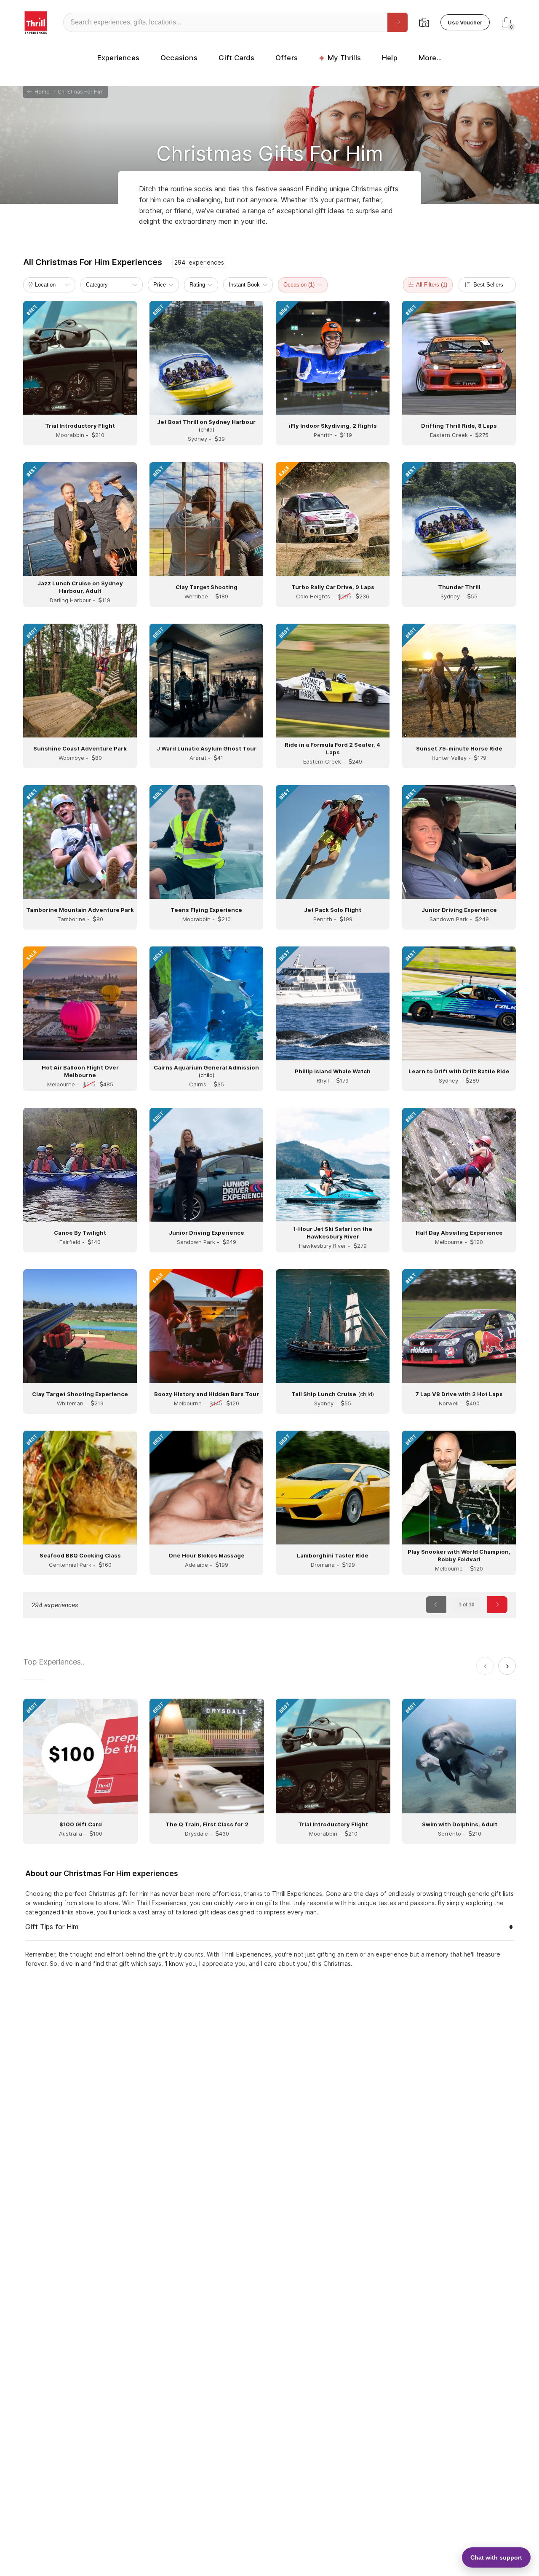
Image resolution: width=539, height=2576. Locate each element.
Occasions (179, 58)
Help (390, 58)
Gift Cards (236, 58)
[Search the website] (398, 22)
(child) (333, 1394)
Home (41, 92)
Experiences (118, 58)
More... (430, 58)
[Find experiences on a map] (424, 22)
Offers (287, 58)
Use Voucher (465, 22)
